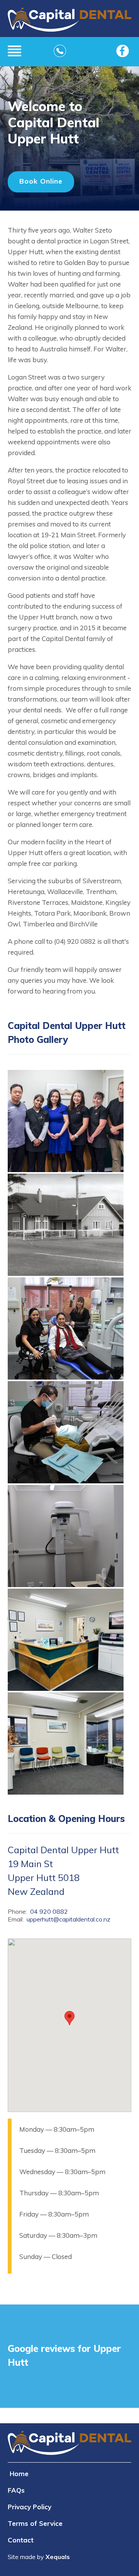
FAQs (16, 2490)
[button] (66, 1170)
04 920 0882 (49, 1911)
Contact (21, 2540)
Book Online (41, 181)
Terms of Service (35, 2523)
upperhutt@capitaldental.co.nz (69, 1919)
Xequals (58, 2557)
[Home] (69, 22)
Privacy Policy (30, 2507)
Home (19, 2474)
